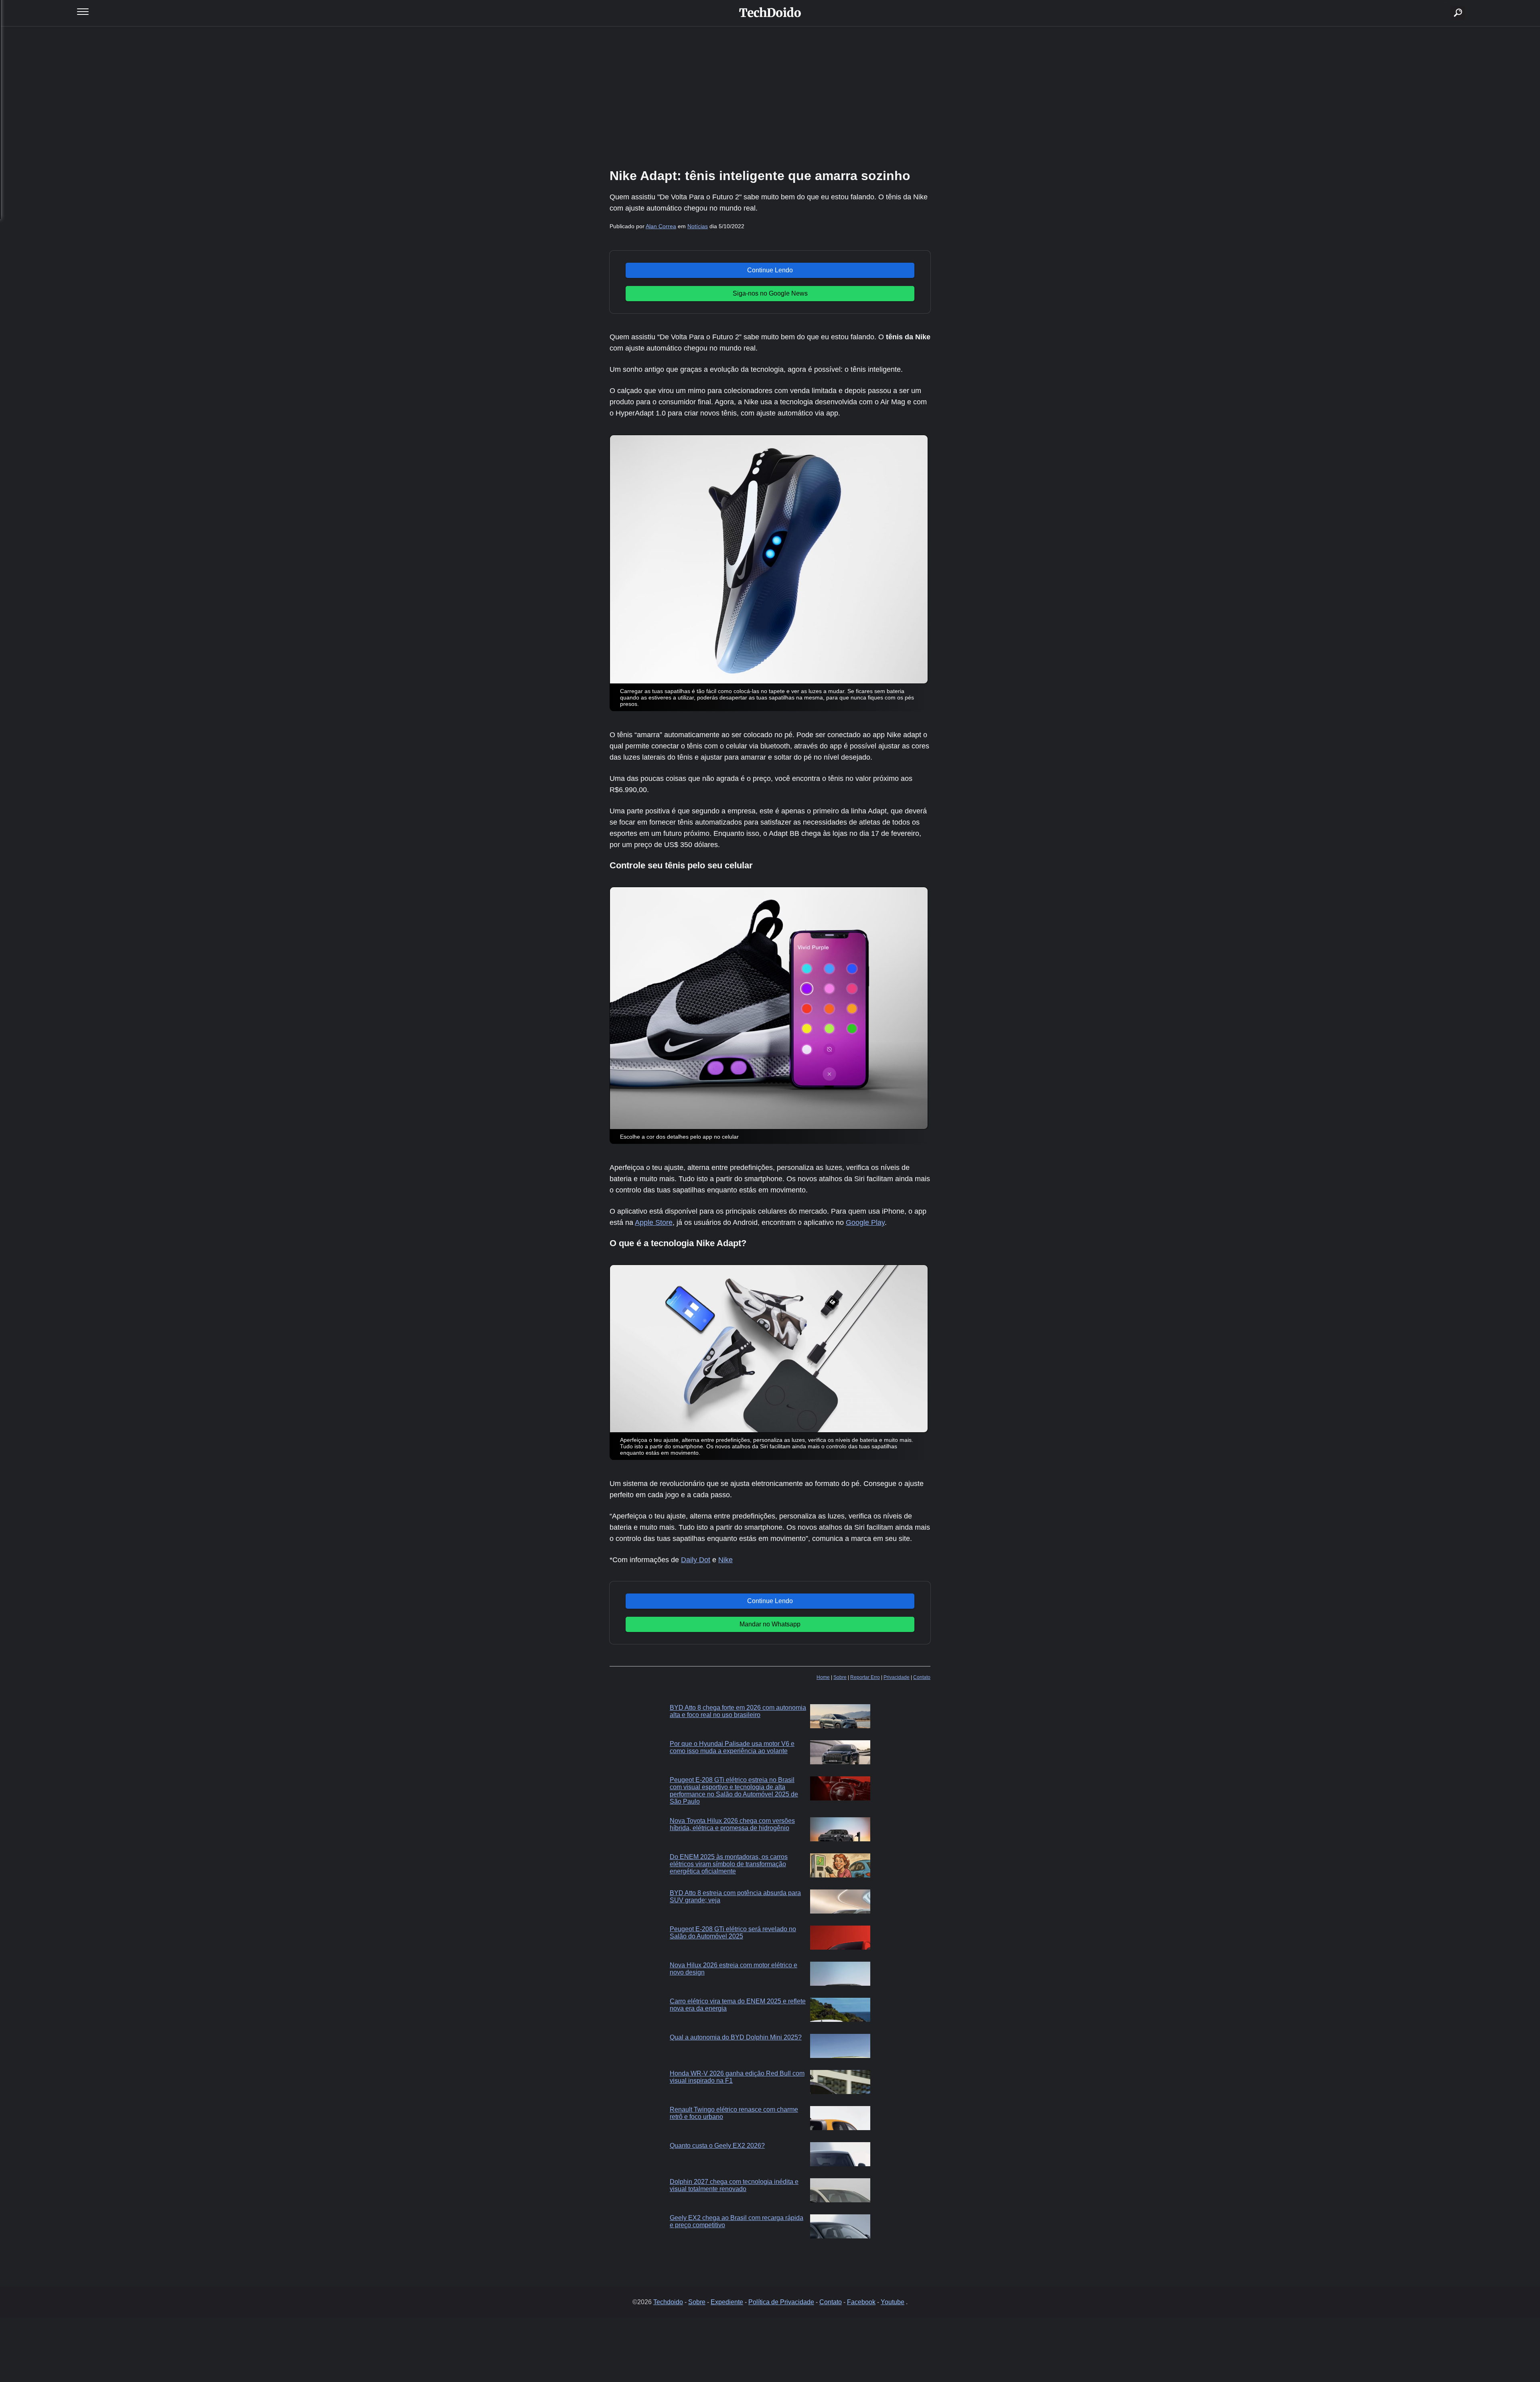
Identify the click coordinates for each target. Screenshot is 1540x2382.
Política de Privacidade (781, 2302)
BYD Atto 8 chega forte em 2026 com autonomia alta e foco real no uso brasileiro (738, 1711)
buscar (1446, 3)
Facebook (861, 2302)
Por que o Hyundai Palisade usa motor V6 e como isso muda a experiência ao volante (732, 1747)
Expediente (727, 2302)
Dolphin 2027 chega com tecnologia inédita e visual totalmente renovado (734, 2185)
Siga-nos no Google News (770, 293)
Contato (922, 1677)
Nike (725, 1560)
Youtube (893, 2302)
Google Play (865, 1222)
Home (823, 1677)
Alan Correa (661, 226)
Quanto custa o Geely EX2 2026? (717, 2146)
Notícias (698, 226)
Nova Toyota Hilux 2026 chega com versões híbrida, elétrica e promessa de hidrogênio (732, 1824)
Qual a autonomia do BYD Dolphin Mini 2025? (736, 2037)
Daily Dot (696, 1560)
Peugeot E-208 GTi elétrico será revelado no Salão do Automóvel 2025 (733, 1933)
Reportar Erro (865, 1677)
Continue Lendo (770, 270)
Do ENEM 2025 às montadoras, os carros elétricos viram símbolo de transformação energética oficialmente (729, 1864)
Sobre (840, 1677)
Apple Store (654, 1222)
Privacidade (897, 1677)
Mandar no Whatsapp (770, 1624)
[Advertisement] (770, 96)
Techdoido (668, 2302)
